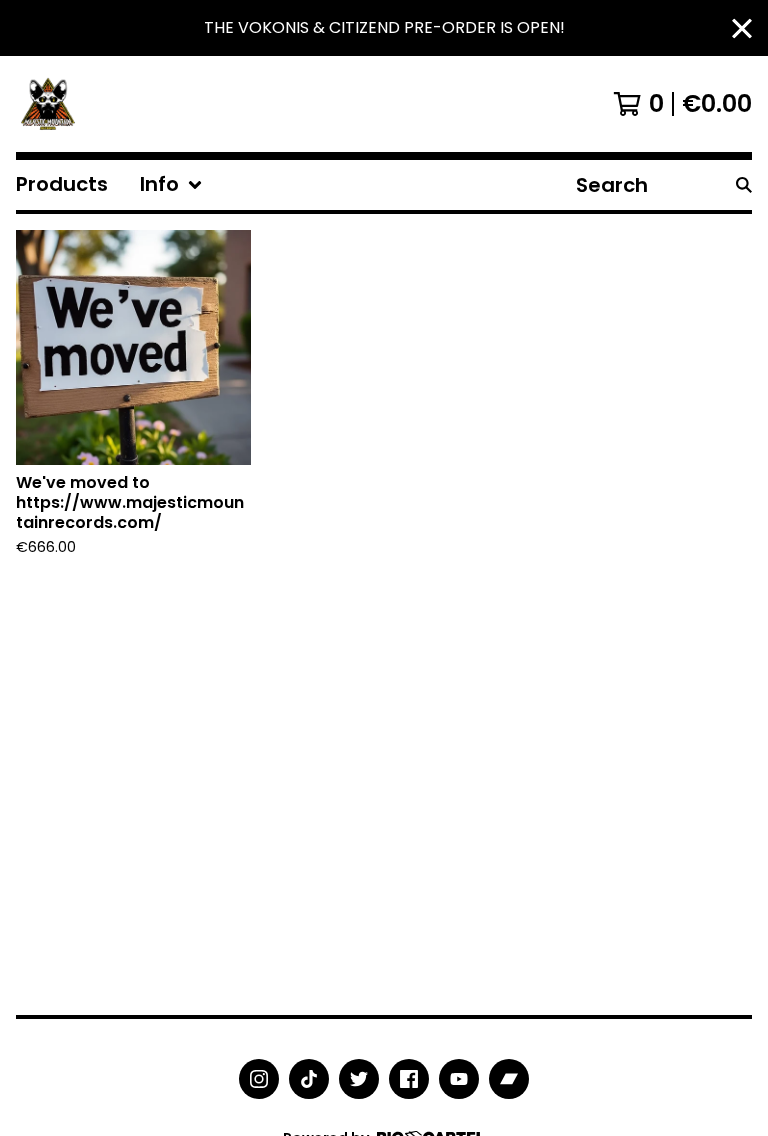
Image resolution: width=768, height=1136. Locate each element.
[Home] (48, 104)
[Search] (744, 185)
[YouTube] (459, 1079)
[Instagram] (259, 1079)
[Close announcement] (742, 28)
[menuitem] (62, 185)
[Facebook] (409, 1079)
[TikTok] (309, 1079)
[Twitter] (359, 1079)
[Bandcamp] (509, 1079)
